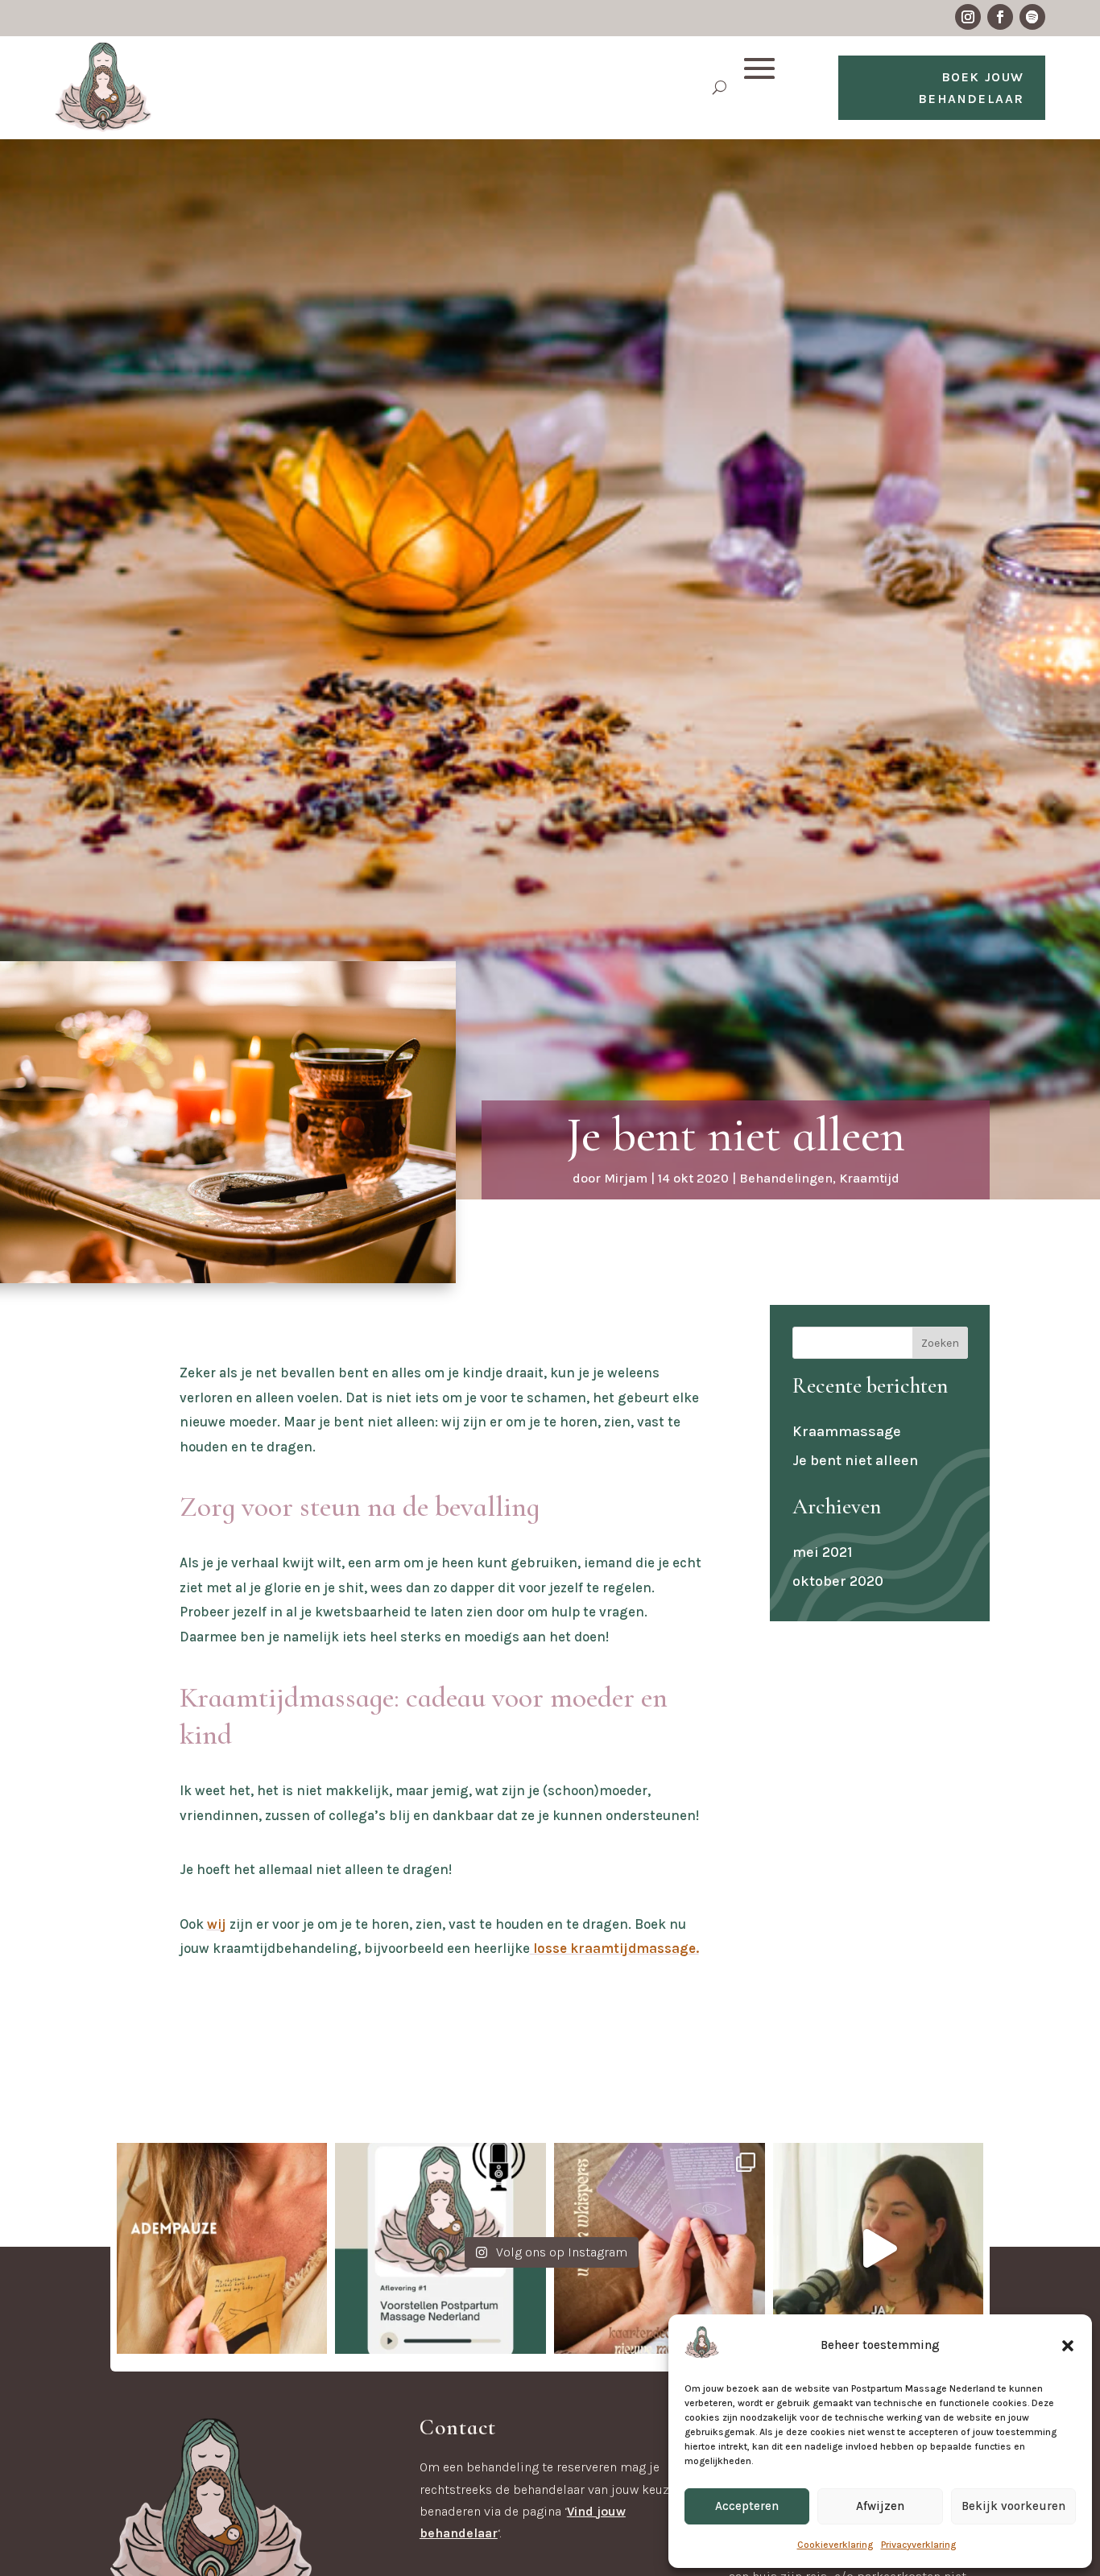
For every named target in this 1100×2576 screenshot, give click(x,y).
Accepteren (747, 2506)
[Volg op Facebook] (1000, 17)
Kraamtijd (869, 1178)
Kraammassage (847, 1431)
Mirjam (626, 1178)
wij (217, 1924)
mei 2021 (822, 1552)
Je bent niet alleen (855, 1460)
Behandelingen (786, 1178)
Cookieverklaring (835, 2545)
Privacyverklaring (918, 2545)
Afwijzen (880, 2506)
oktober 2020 (838, 1581)
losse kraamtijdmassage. (614, 1948)
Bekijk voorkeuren (1013, 2506)
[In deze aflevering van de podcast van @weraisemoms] (879, 2248)
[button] (1068, 2346)
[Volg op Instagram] (968, 17)
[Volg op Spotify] (1032, 17)
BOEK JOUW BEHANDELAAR (971, 88)
